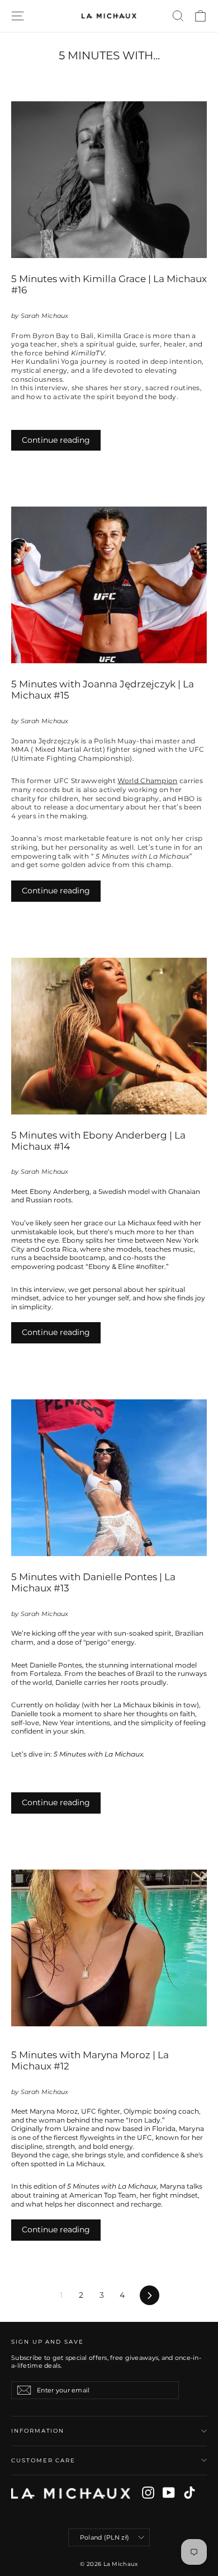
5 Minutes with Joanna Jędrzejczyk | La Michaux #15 (103, 690)
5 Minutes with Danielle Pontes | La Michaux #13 (93, 1582)
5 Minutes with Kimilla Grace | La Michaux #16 (109, 284)
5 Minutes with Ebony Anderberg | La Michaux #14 (98, 1141)
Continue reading (56, 440)
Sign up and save (48, 2342)
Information (38, 2431)
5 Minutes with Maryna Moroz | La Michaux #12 (90, 2060)
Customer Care (43, 2460)
